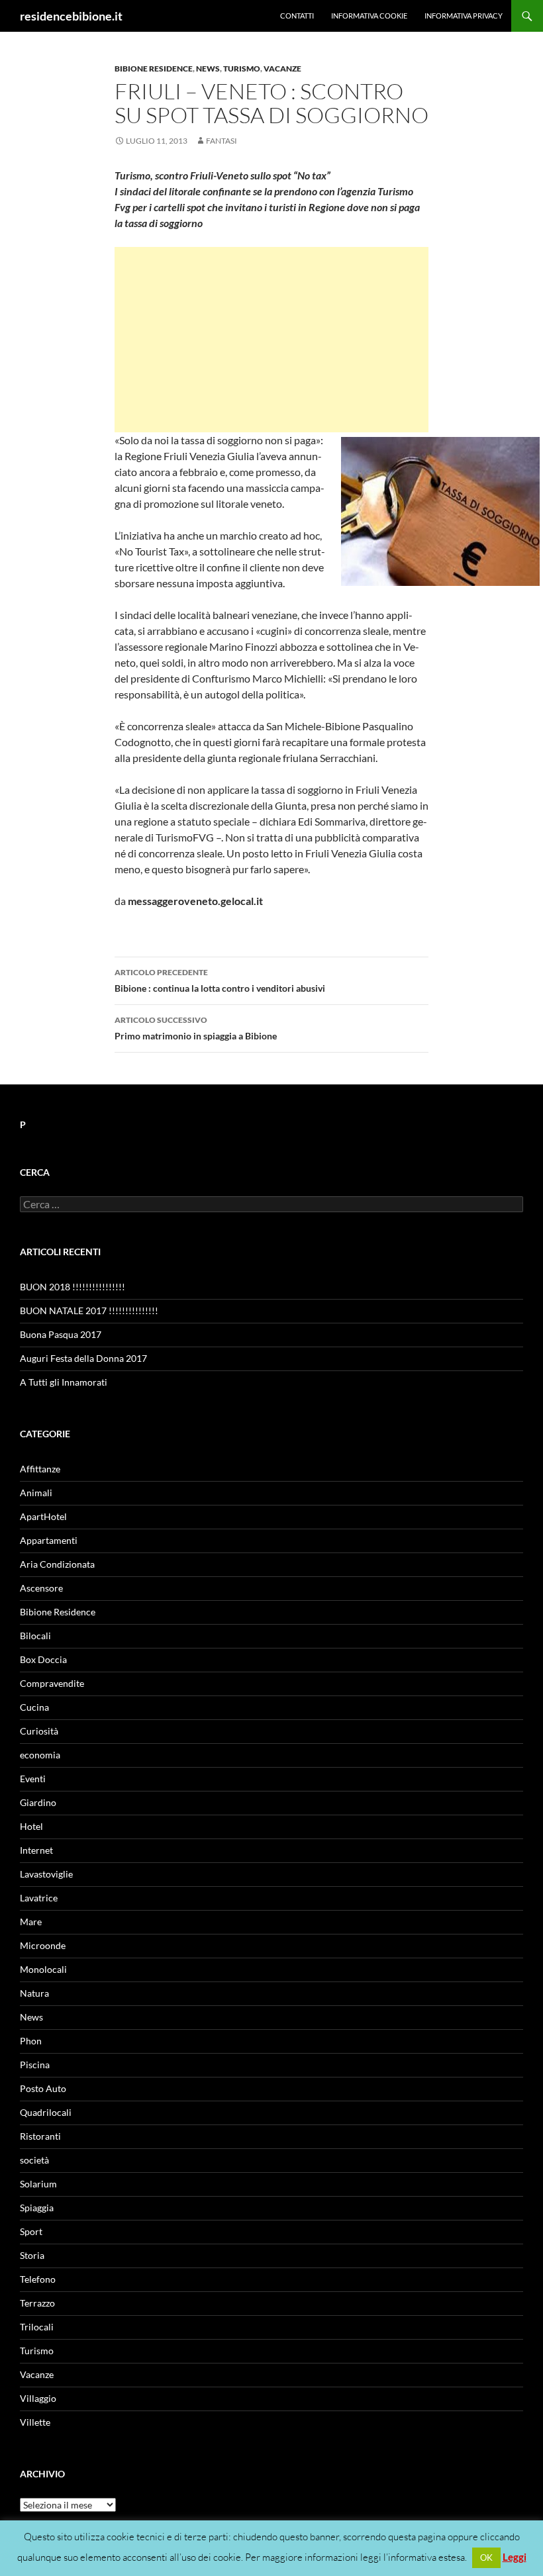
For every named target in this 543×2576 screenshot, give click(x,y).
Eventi (33, 1779)
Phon (31, 2041)
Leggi (515, 2557)
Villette (35, 2422)
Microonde (43, 1945)
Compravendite (52, 1683)
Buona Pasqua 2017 (61, 1334)
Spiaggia (37, 2208)
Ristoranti (40, 2136)
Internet (36, 1850)
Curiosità (39, 1731)
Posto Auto (43, 2088)
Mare (31, 1922)
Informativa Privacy (464, 16)
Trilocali (37, 2327)
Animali (36, 1493)
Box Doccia (43, 1659)
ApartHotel (43, 1516)
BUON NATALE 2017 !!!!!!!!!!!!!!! (89, 1311)
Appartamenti (49, 1540)
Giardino (38, 1802)
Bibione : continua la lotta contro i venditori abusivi (220, 980)
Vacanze (282, 69)
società (34, 2160)
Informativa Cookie (369, 16)
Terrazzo (37, 2303)
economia (40, 1755)
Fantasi (222, 141)
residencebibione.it (71, 16)
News (208, 69)
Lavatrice (39, 1898)
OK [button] (486, 2557)
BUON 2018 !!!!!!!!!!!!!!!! (73, 1287)
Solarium (38, 2184)
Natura (34, 1993)
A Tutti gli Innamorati (64, 1382)
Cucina (34, 1707)
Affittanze (40, 1469)
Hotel (31, 1826)
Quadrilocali (46, 2112)
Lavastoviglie (46, 1874)
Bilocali (35, 1636)
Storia (32, 2255)
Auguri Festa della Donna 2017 (83, 1358)
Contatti (297, 16)
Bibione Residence (154, 69)
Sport (31, 2231)
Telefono (38, 2279)
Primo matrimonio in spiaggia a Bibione (196, 1028)
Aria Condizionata (57, 1564)
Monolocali (43, 1969)
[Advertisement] (271, 340)
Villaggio (38, 2398)
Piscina (35, 2065)
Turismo (242, 69)
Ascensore (41, 1588)
